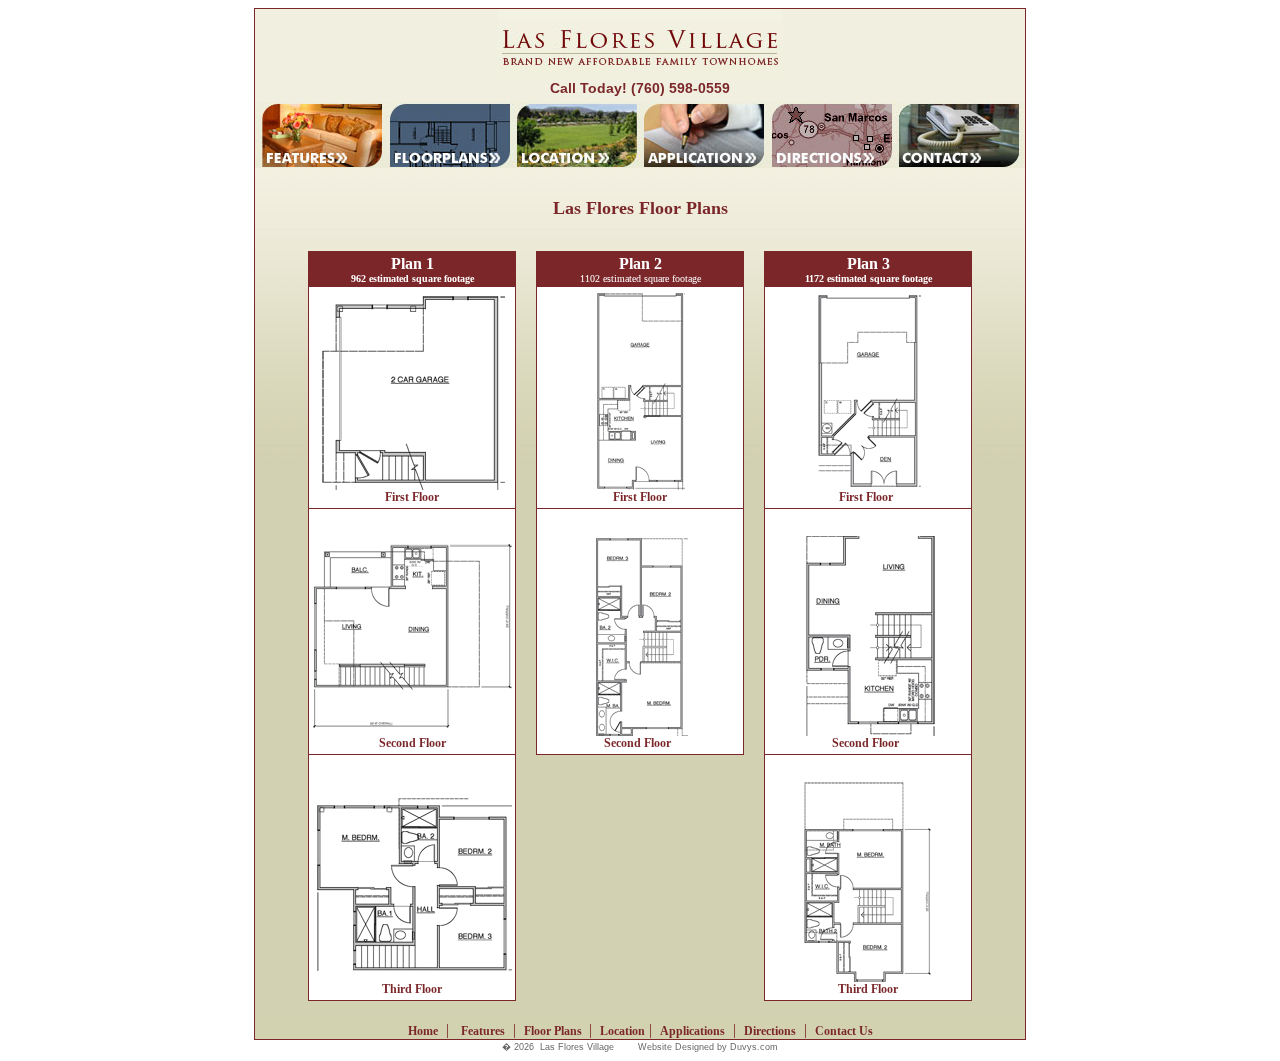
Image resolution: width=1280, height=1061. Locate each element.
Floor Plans (554, 1031)
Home (423, 1031)
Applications (692, 1031)
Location (622, 1031)
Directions (770, 1031)
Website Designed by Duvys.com (708, 1047)
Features (483, 1031)
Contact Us (844, 1031)
